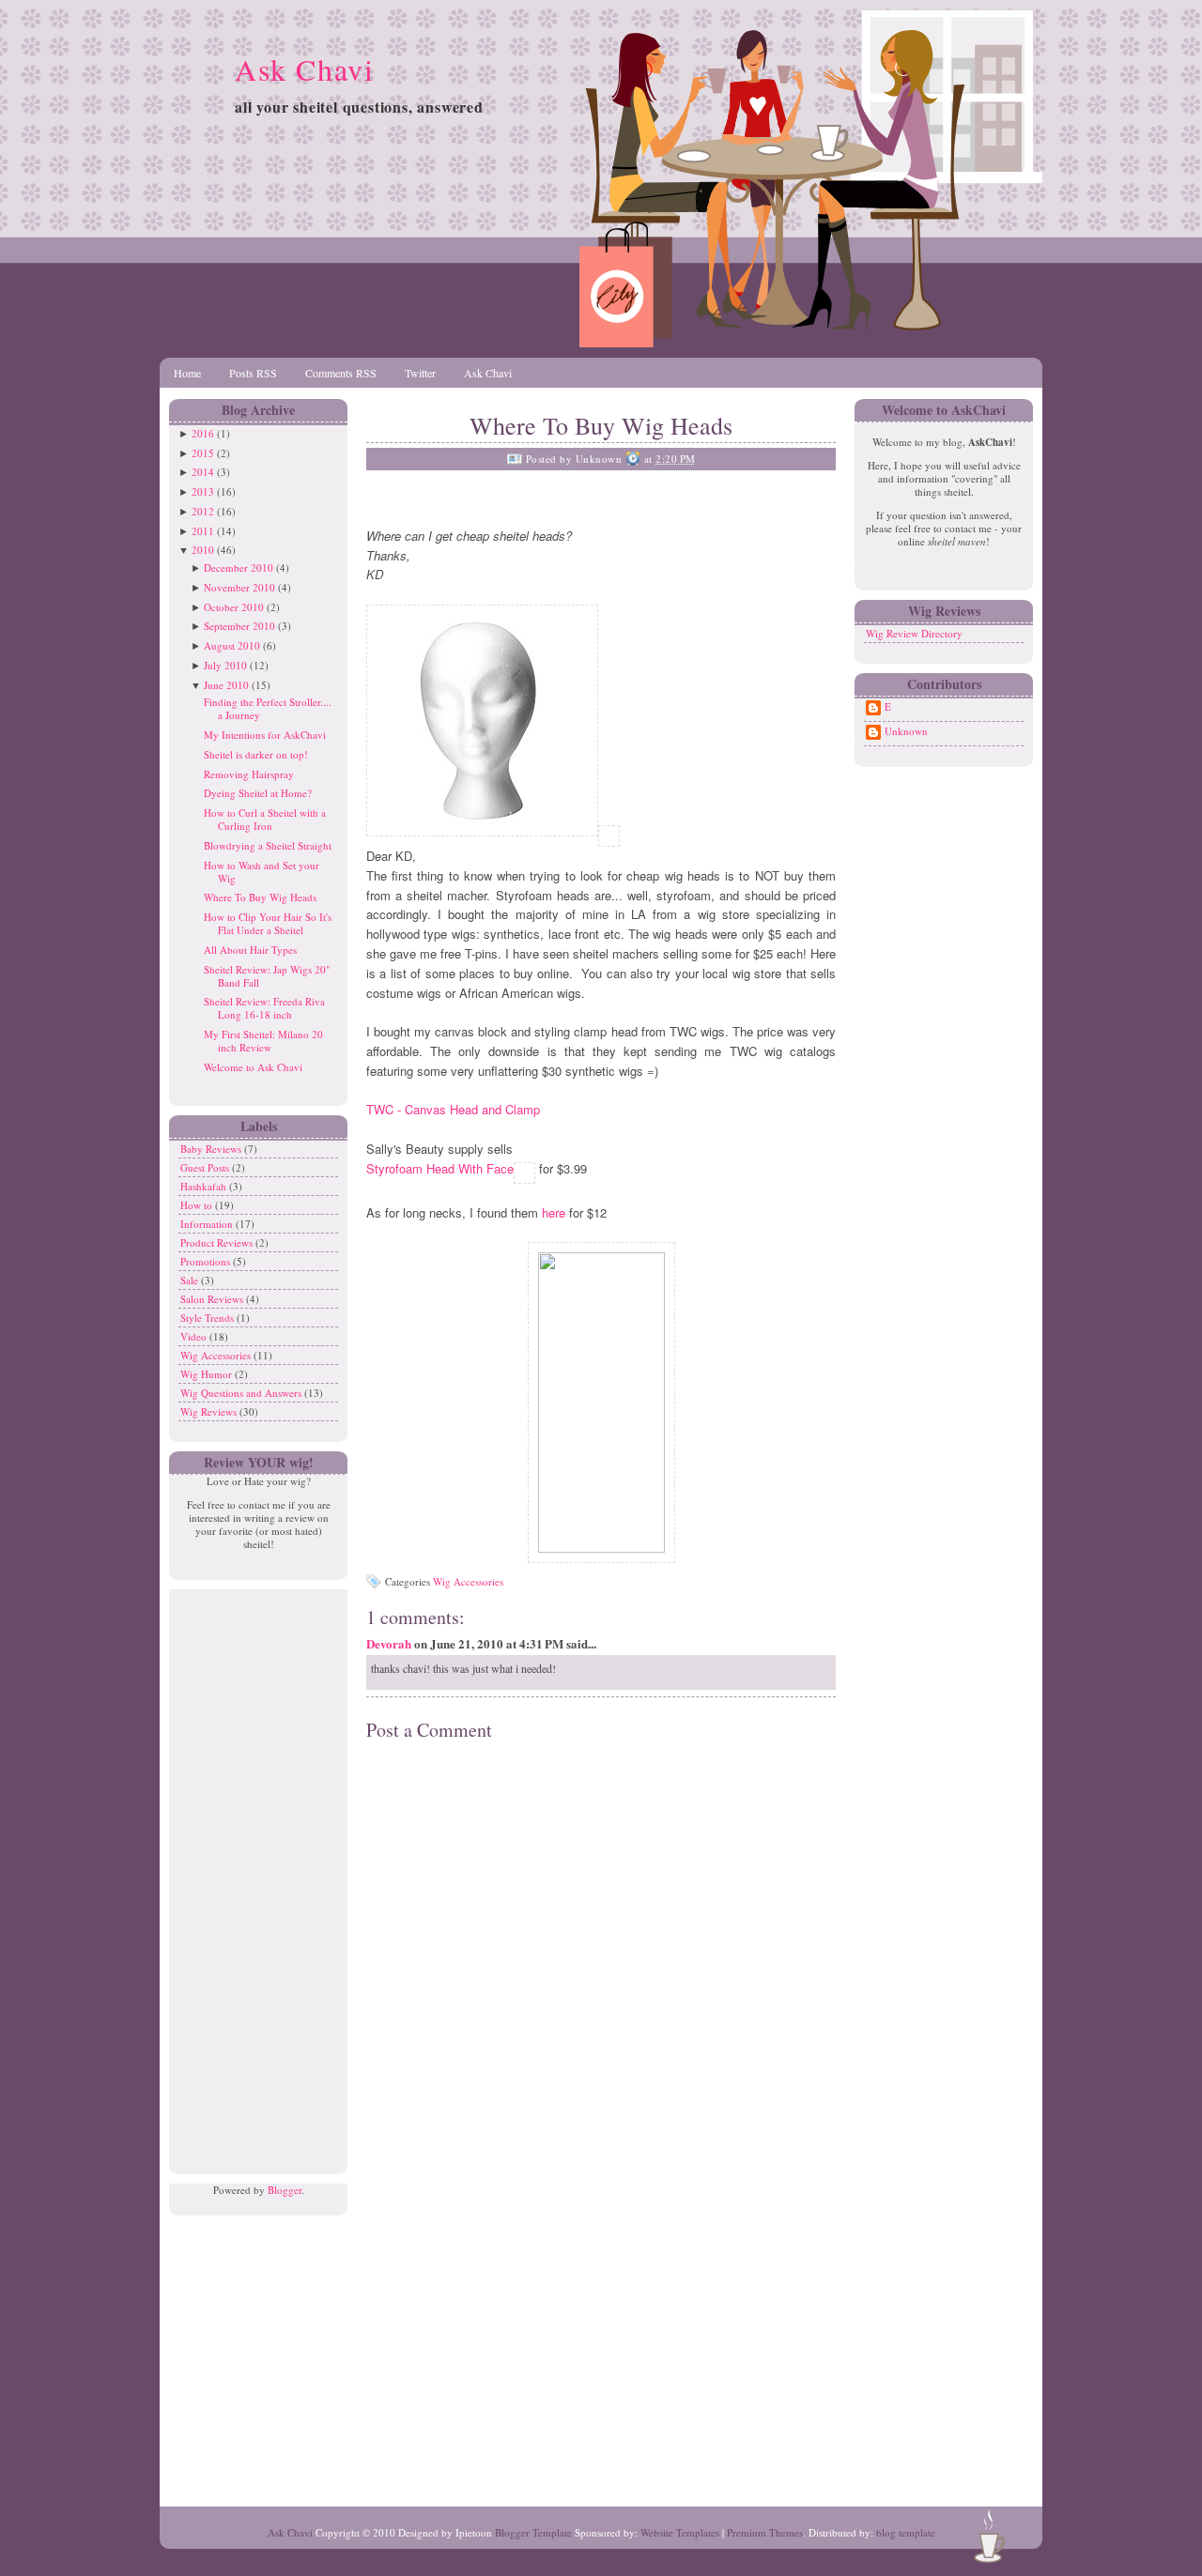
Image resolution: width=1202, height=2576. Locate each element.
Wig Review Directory (914, 633)
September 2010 (239, 626)
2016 (203, 433)
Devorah (389, 1643)
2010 (203, 550)
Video (195, 1336)
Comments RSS (341, 373)
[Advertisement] (254, 1871)
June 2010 (226, 685)
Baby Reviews (212, 1149)
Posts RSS (253, 373)
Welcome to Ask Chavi (253, 1067)
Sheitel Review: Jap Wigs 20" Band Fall (267, 976)
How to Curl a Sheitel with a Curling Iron (265, 819)
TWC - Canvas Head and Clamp (453, 1109)
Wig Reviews (210, 1411)
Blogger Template (533, 2532)
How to (198, 1205)
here (555, 1212)
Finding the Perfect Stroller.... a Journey (268, 708)
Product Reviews (218, 1242)
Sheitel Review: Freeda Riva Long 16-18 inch (264, 1008)
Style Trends (208, 1318)
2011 (203, 531)
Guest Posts (206, 1167)
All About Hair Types (250, 950)
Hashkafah (205, 1186)
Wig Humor (208, 1374)
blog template (906, 2532)
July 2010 (225, 665)
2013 (203, 491)
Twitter (420, 373)
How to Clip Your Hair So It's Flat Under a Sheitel (268, 923)
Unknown (906, 731)
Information (208, 1224)
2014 (203, 472)
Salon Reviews (213, 1299)
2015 (203, 453)
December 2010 (239, 567)
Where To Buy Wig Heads (260, 897)
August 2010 (232, 645)
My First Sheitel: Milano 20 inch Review (263, 1041)
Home (187, 373)
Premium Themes (765, 2532)
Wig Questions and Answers (242, 1393)
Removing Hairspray (249, 774)
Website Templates (680, 2532)
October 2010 (234, 607)
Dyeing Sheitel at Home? (258, 793)
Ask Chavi (304, 69)
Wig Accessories (217, 1355)
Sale (191, 1280)
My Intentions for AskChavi (265, 735)
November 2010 (239, 587)
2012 (203, 511)
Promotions (207, 1261)
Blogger (285, 2190)
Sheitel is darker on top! (256, 754)
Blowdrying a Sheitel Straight (268, 845)
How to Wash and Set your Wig (262, 872)
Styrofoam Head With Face (440, 1168)
